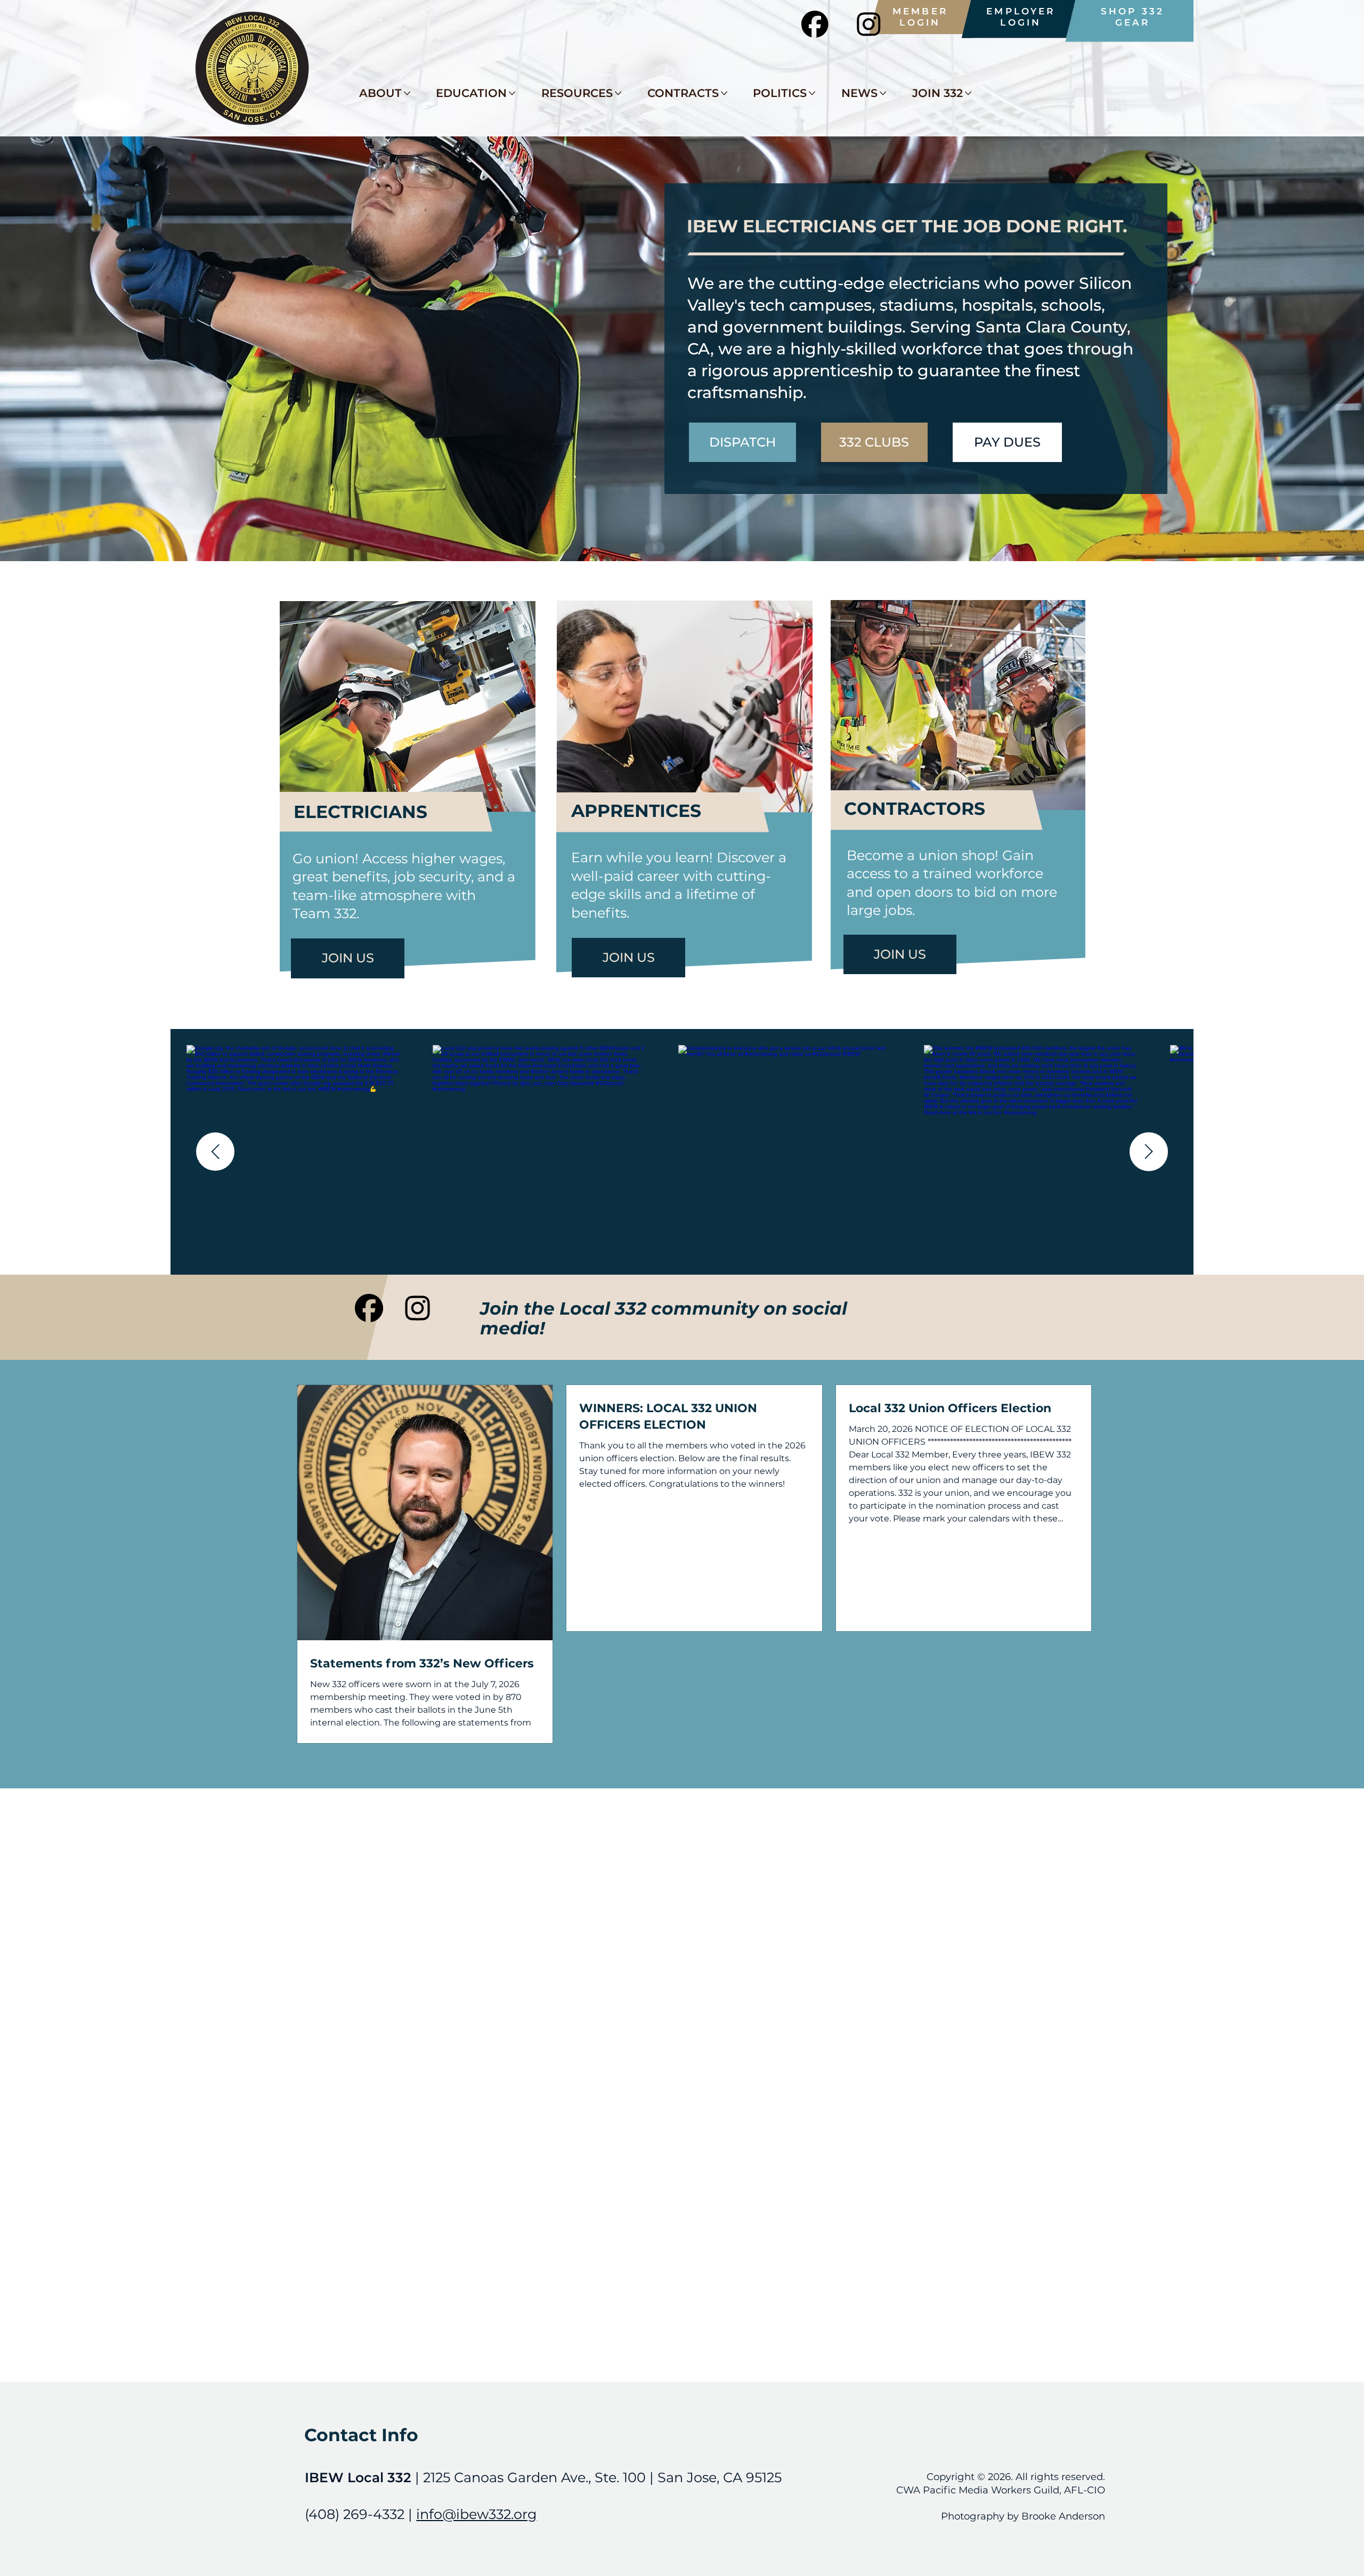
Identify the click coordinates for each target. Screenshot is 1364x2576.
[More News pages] (883, 93)
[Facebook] (369, 1308)
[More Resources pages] (618, 93)
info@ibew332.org (476, 2514)
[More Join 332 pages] (968, 93)
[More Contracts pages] (724, 93)
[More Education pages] (512, 93)
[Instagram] (417, 1308)
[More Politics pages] (812, 93)
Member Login (920, 17)
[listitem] (785, 1152)
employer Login (1021, 17)
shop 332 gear (1132, 17)
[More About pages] (407, 93)
